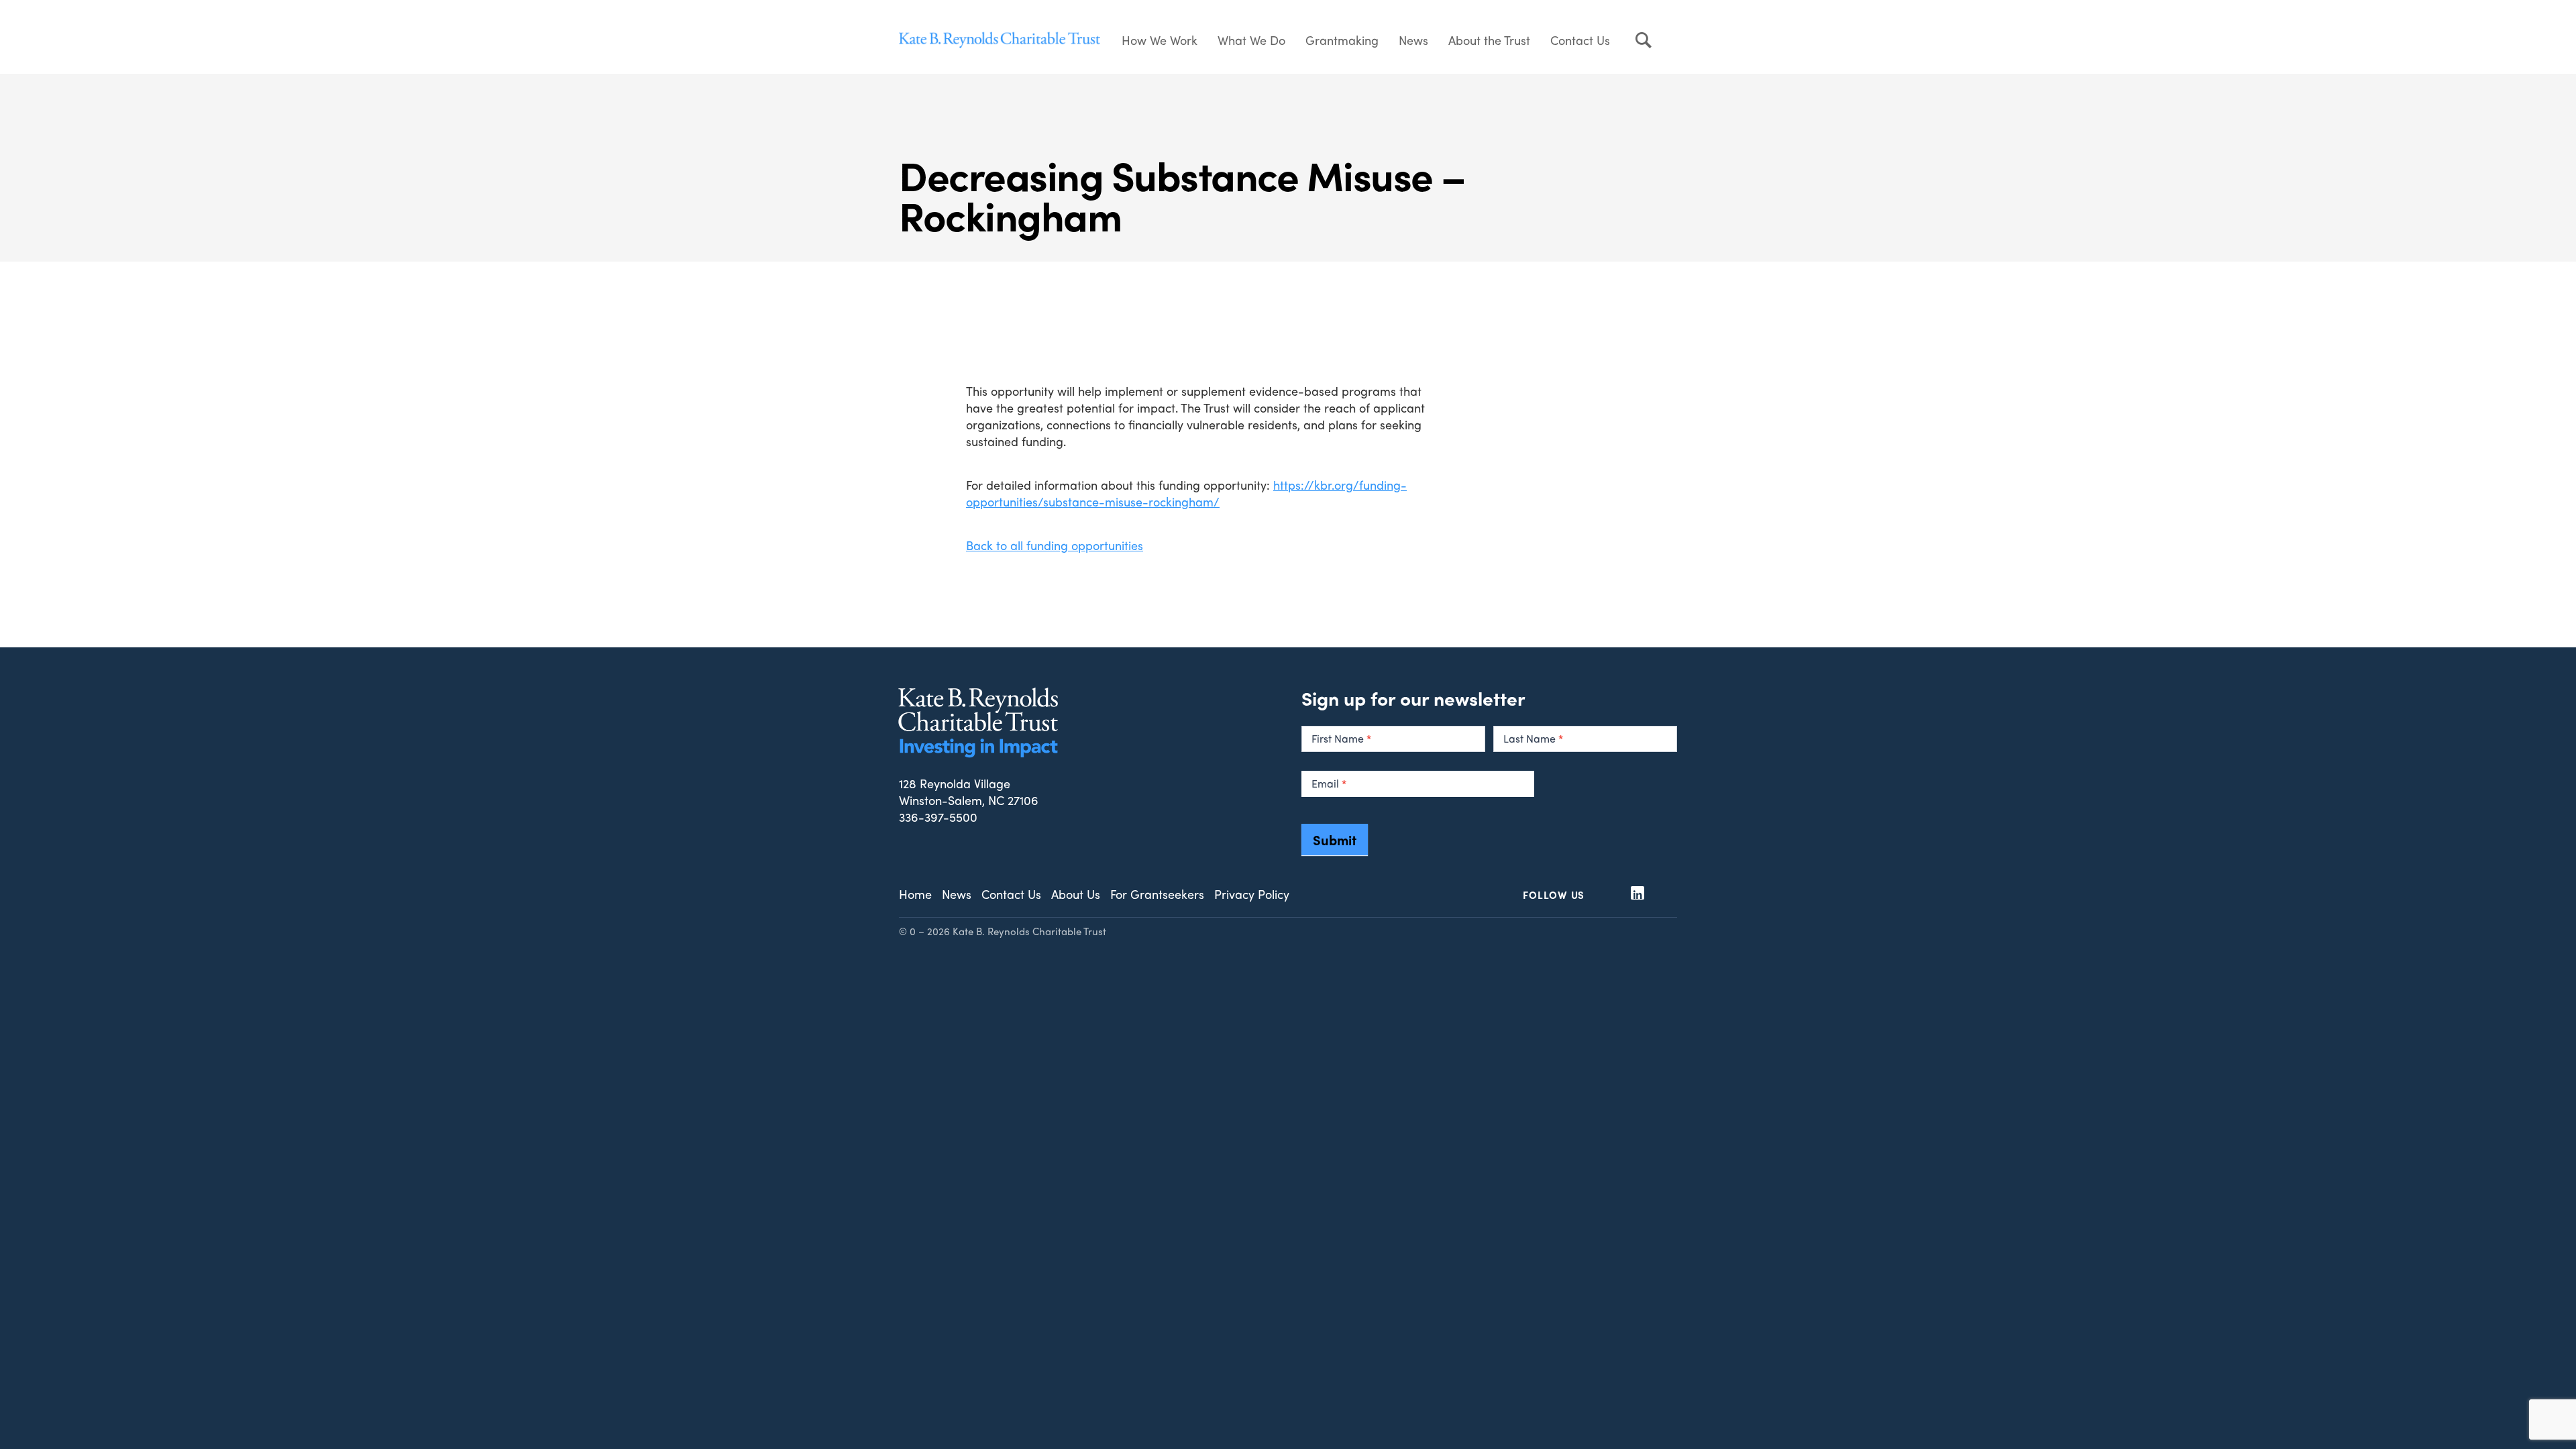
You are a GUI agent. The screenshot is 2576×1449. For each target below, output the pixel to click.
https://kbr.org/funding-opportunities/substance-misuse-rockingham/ (1186, 493)
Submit (1335, 840)
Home (915, 894)
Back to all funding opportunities (1055, 545)
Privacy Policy (1252, 894)
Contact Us (1580, 40)
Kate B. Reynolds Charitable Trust (1000, 40)
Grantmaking (1342, 40)
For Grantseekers (1157, 894)
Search (1644, 40)
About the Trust (1489, 40)
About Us (1076, 894)
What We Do (1251, 40)
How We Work (1160, 40)
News (1413, 40)
